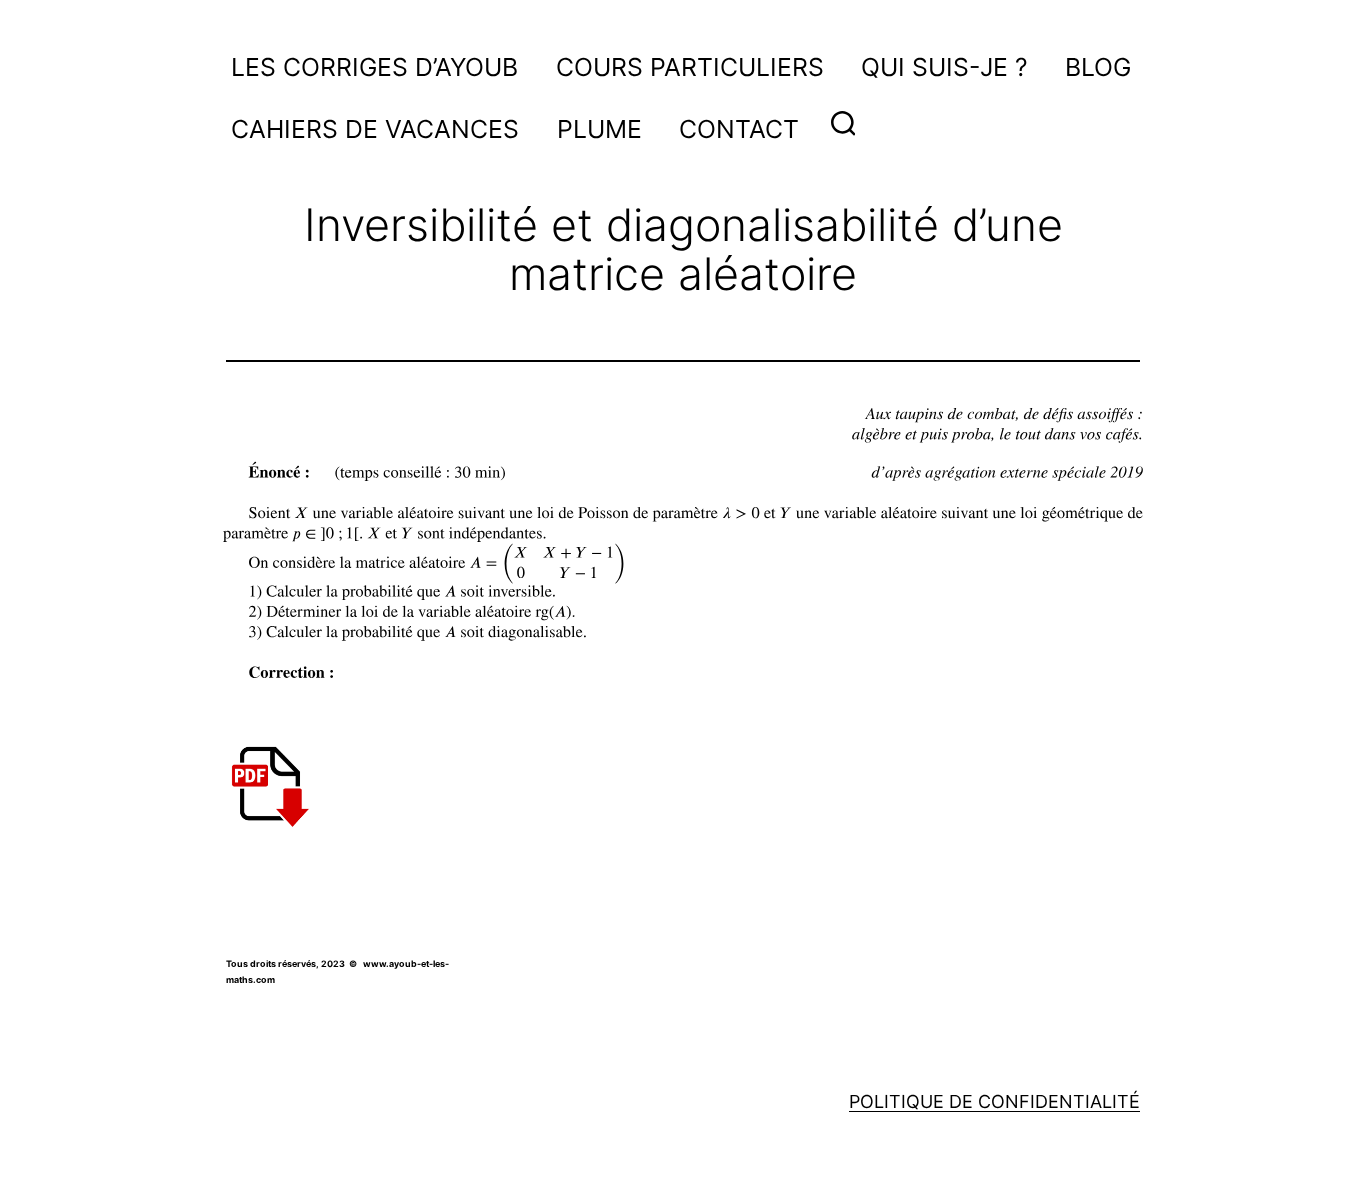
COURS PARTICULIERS (690, 67)
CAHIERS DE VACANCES (375, 129)
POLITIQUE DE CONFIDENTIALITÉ (994, 1101)
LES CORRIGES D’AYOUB (374, 67)
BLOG (1098, 67)
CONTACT (739, 129)
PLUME (599, 129)
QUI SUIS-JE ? (944, 67)
